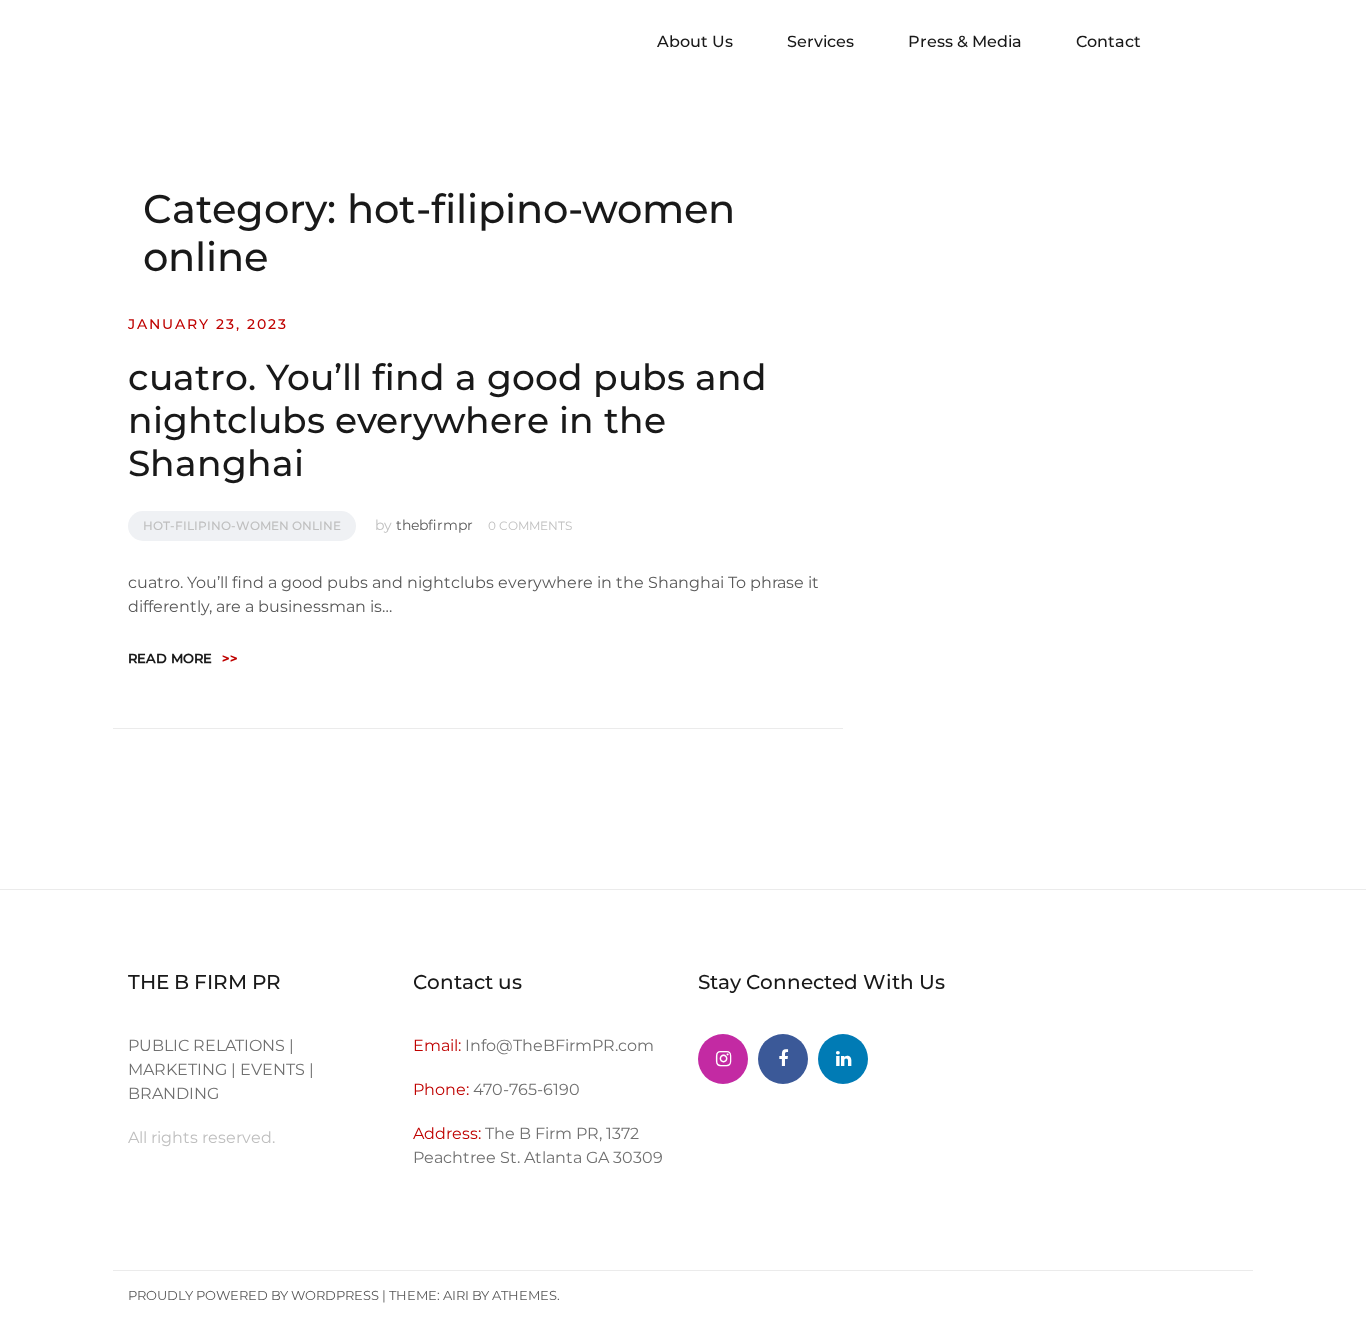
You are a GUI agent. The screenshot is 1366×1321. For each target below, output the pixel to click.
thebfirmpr (434, 525)
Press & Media (965, 41)
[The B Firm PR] (783, 1059)
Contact (1108, 41)
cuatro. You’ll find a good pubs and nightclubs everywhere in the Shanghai (447, 420)
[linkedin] (843, 1059)
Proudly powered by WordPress (253, 1295)
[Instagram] (723, 1059)
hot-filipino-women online (242, 525)
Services (820, 41)
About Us (695, 41)
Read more (183, 658)
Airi (456, 1295)
